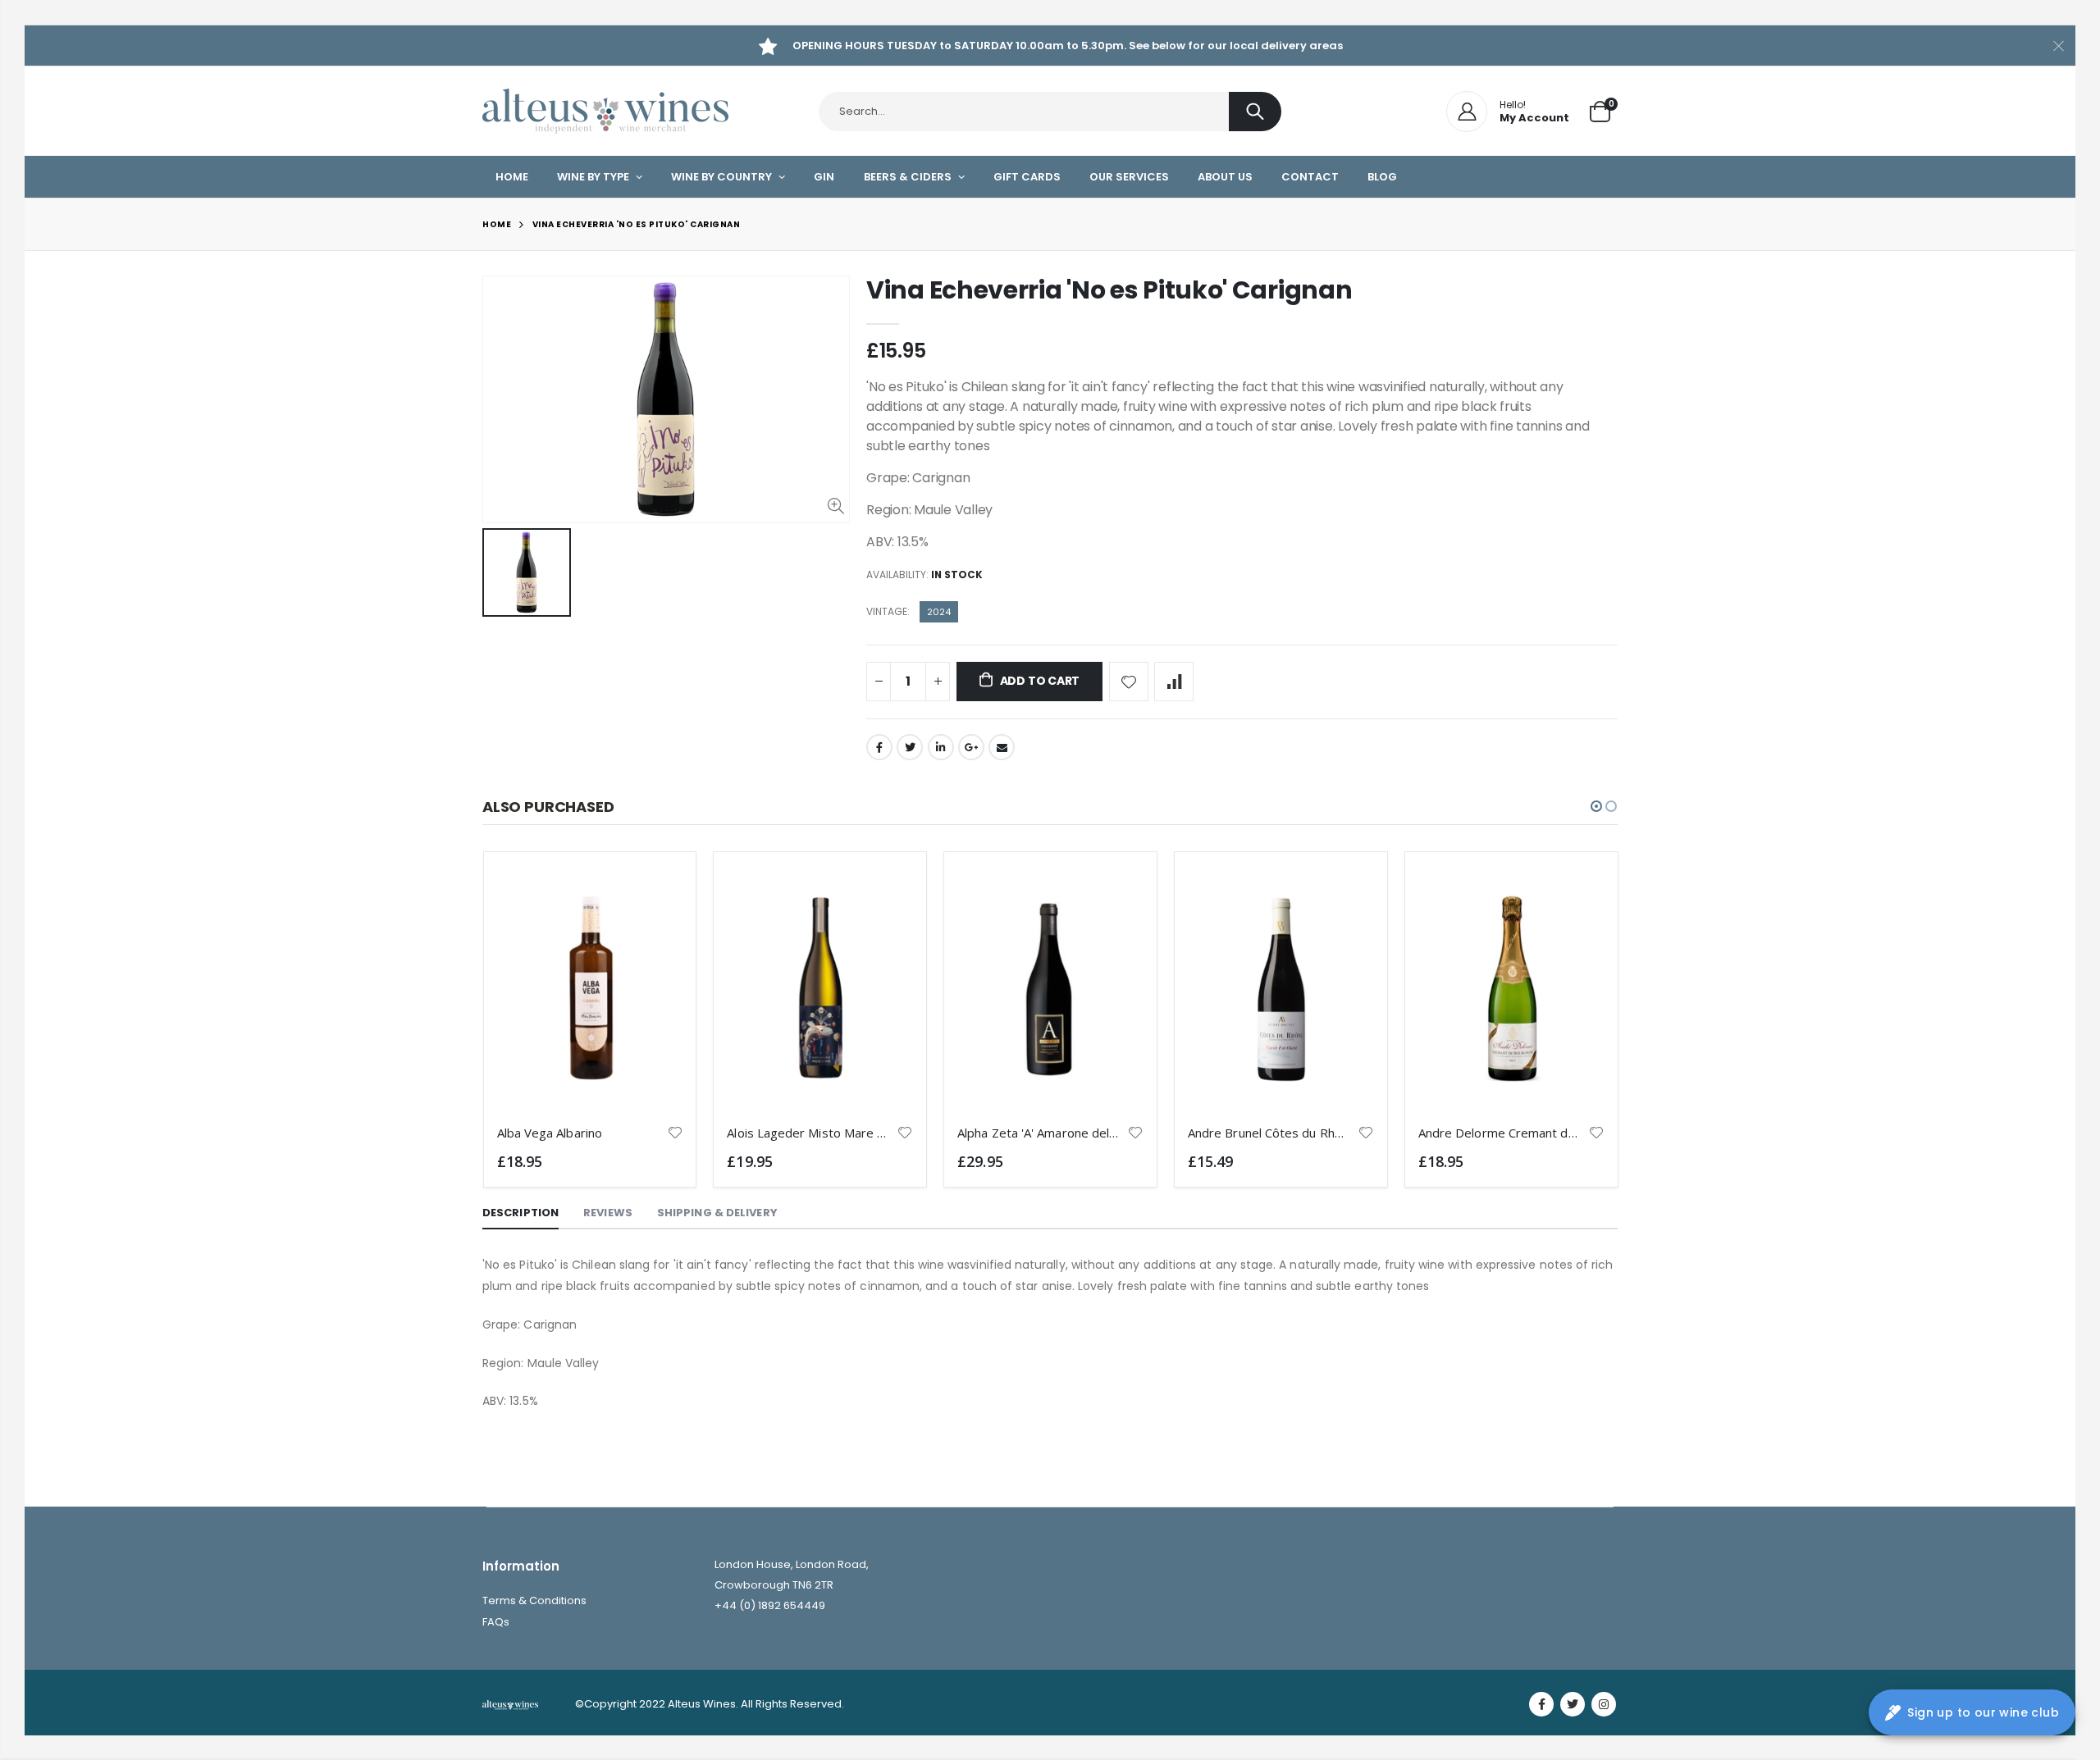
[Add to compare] (1174, 682)
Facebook (879, 747)
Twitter (910, 747)
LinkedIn (941, 747)
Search (1255, 112)
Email (1002, 747)
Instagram (1604, 1704)
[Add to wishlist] (1129, 682)
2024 (939, 612)
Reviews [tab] (608, 1213)
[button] (1596, 806)
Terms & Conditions (534, 1600)
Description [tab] (520, 1213)
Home (497, 224)
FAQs (496, 1622)
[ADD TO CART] (655, 892)
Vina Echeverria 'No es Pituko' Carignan (1109, 290)
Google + (971, 747)
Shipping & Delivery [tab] (717, 1213)
